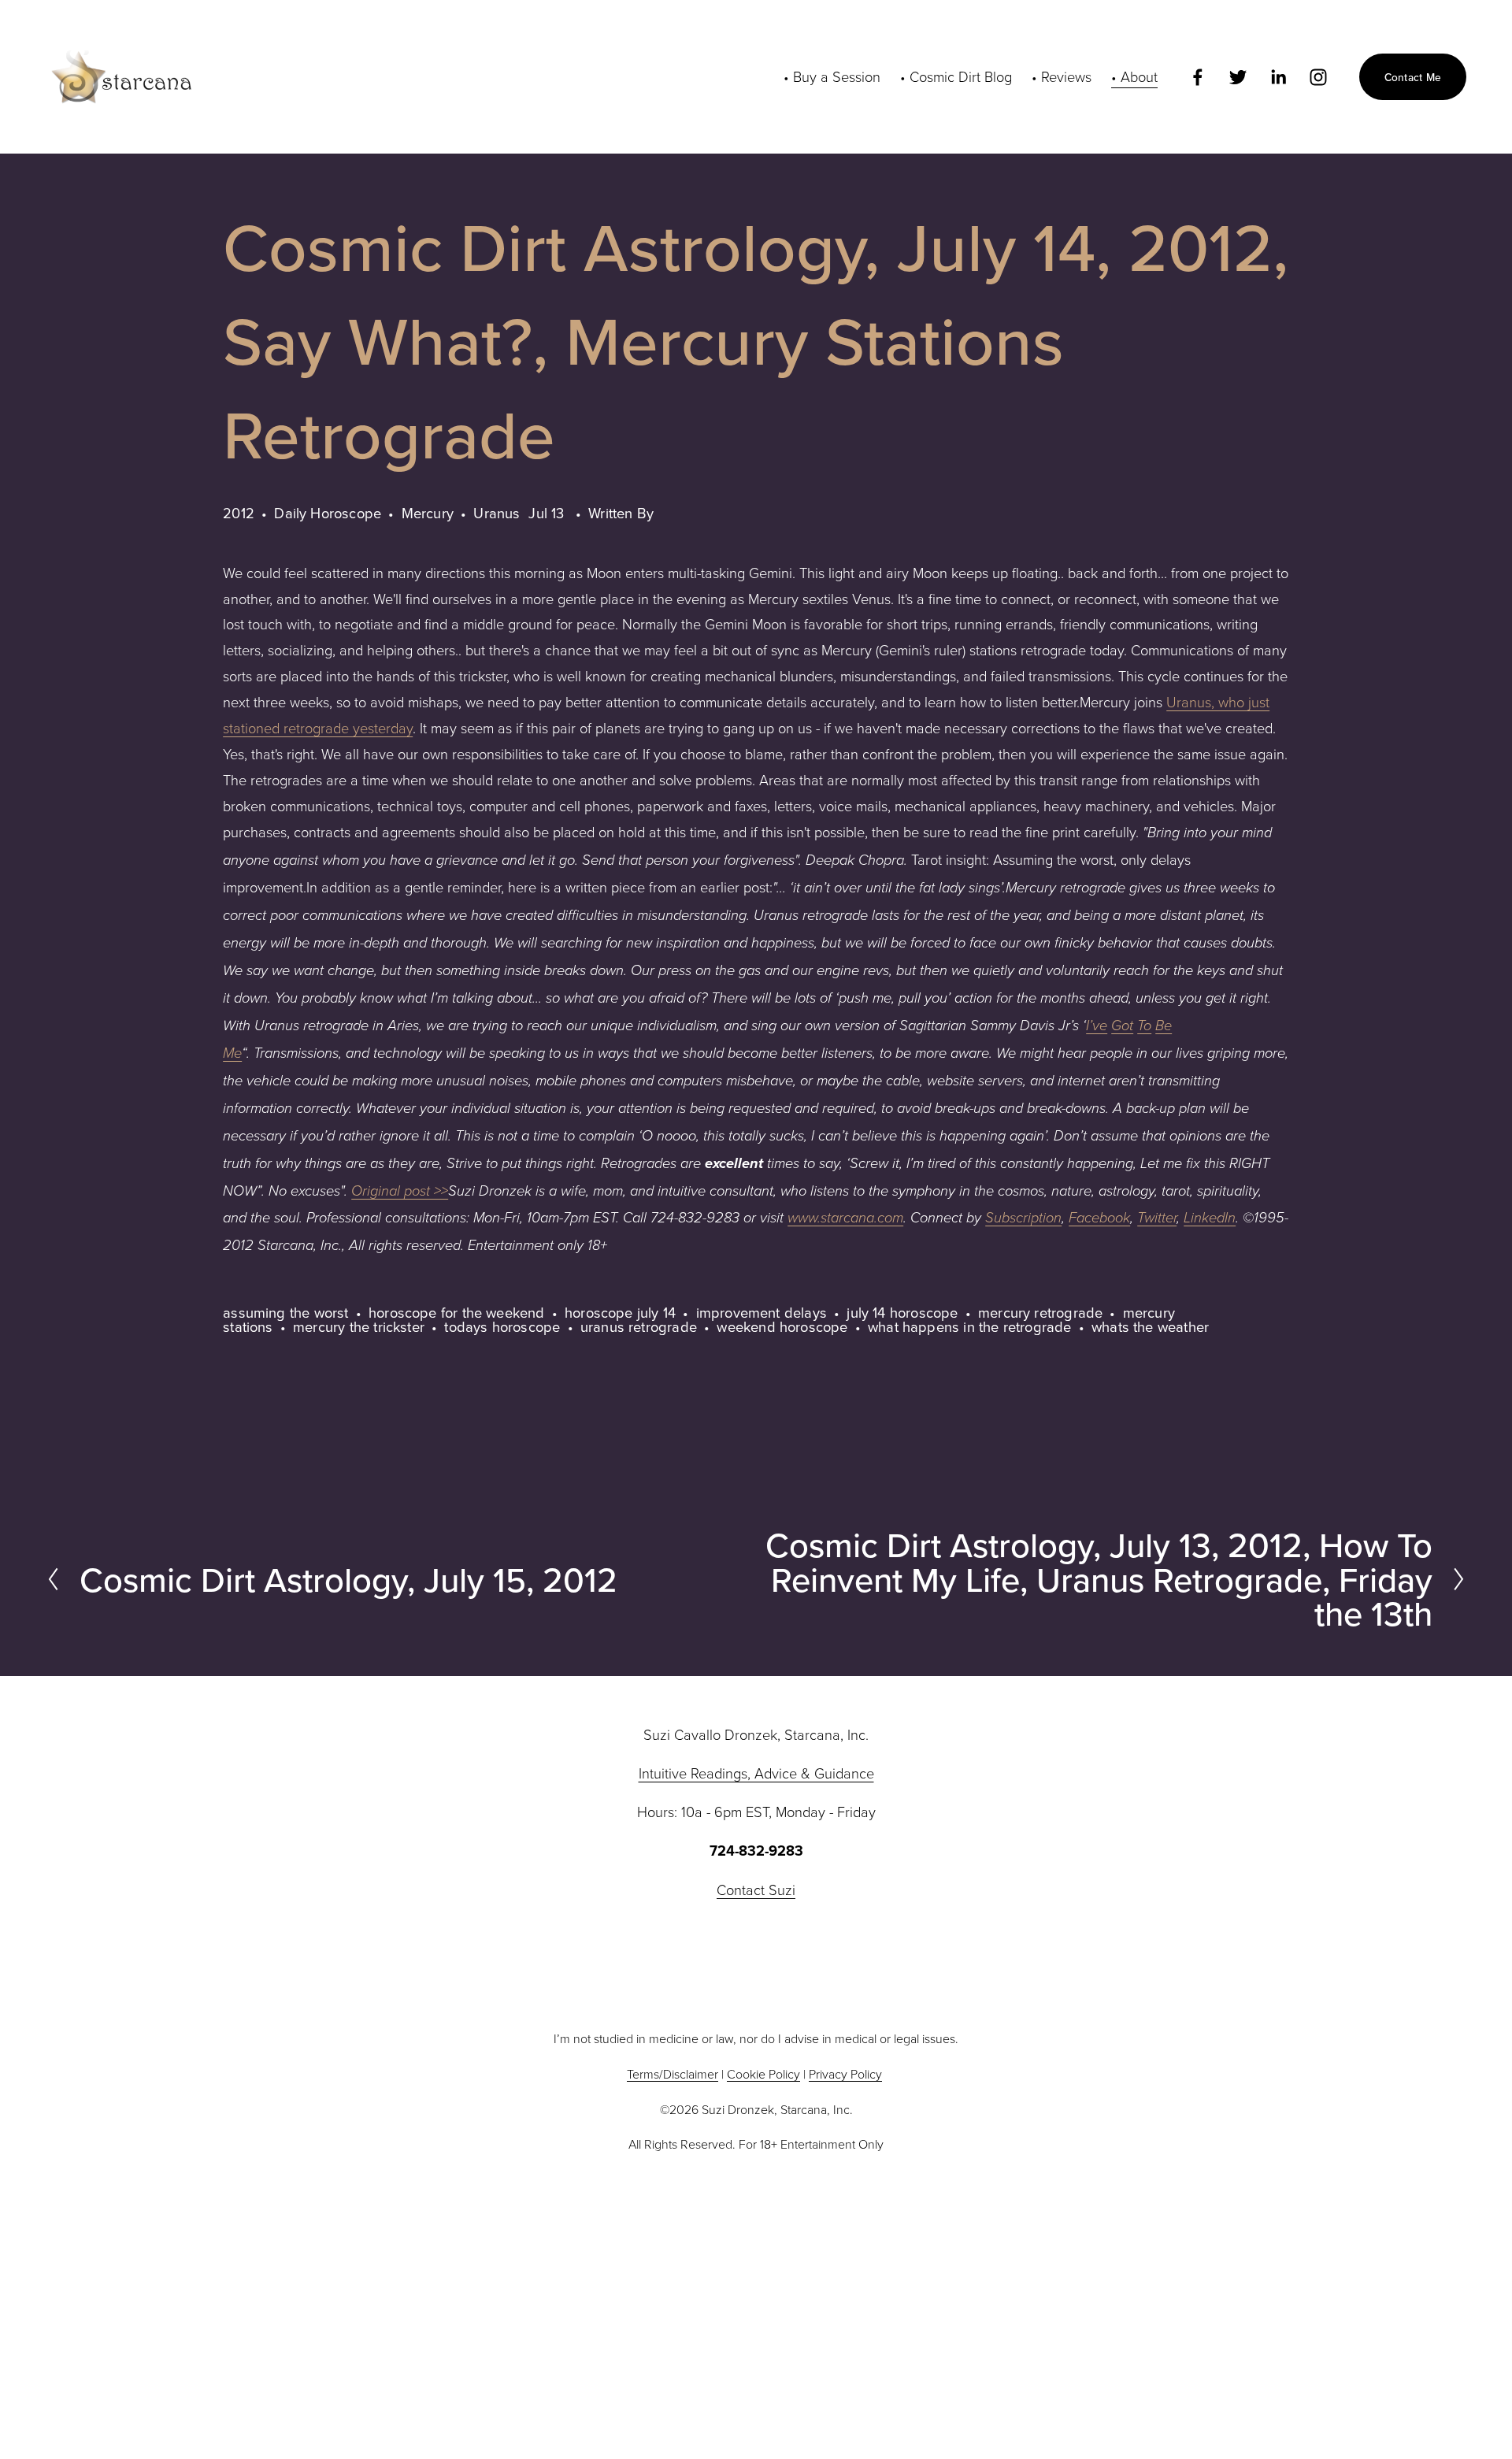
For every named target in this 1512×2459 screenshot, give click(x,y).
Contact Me (1413, 77)
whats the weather (1150, 1326)
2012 (239, 513)
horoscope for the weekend (457, 1312)
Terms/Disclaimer (673, 2074)
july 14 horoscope (902, 1312)
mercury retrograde (1040, 1312)
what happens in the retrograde (970, 1326)
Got (1122, 1026)
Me (232, 1053)
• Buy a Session (832, 76)
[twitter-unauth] (1238, 77)
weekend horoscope (782, 1326)
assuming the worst (285, 1312)
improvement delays (762, 1312)
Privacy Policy (845, 2074)
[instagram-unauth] (1318, 77)
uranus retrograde (639, 1326)
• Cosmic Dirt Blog (956, 76)
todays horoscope (502, 1326)
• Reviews (1062, 76)
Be (1164, 1026)
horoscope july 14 (620, 1312)
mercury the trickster (359, 1326)
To (1144, 1026)
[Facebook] (1198, 77)
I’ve (1097, 1026)
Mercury (428, 513)
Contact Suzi (756, 1890)
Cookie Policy (763, 2074)
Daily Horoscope (328, 513)
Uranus (497, 513)
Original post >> (400, 1191)
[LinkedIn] (1278, 77)
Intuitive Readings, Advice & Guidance (756, 1773)
